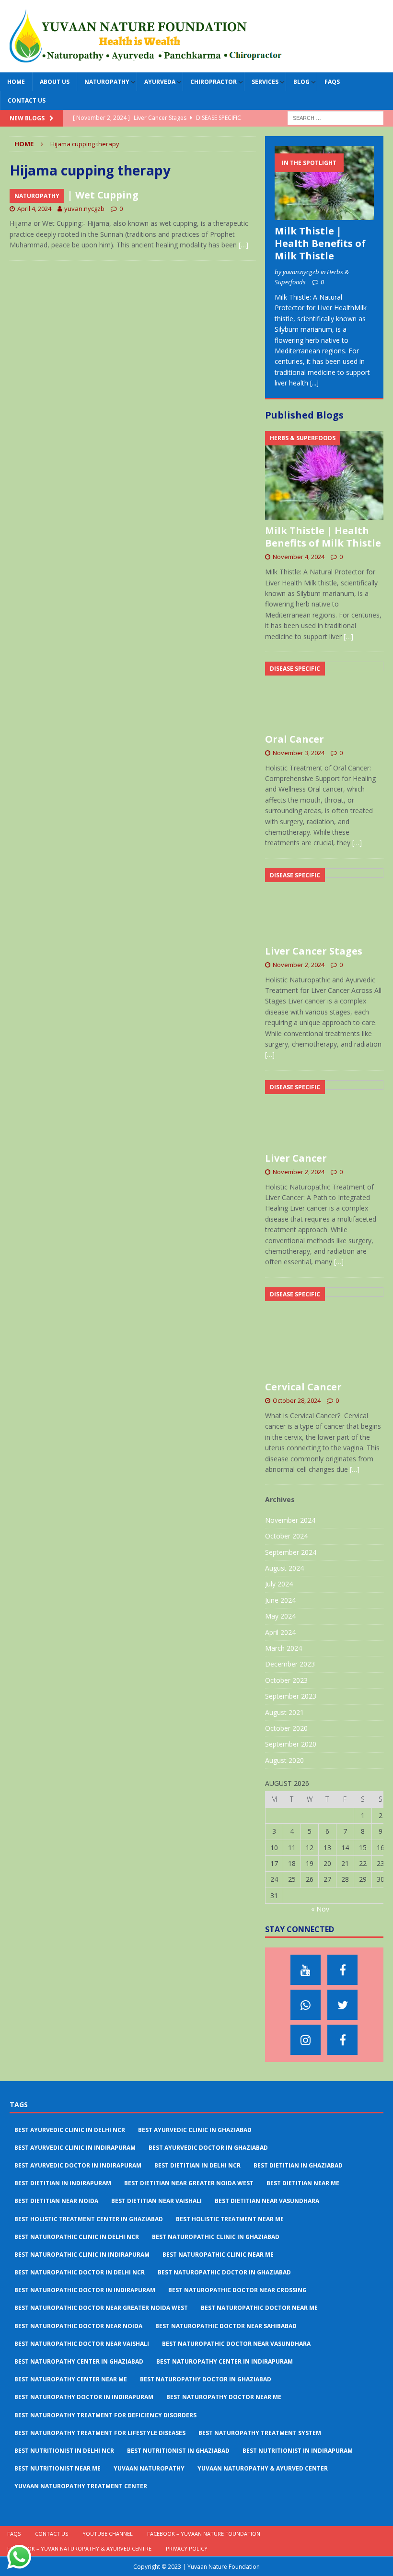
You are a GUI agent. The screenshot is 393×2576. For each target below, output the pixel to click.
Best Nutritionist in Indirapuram (298, 2451)
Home (16, 82)
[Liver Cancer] (324, 1114)
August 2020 (284, 1760)
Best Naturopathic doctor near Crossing (237, 2290)
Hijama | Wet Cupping (84, 195)
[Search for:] (335, 118)
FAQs (332, 82)
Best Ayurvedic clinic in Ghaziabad (195, 2130)
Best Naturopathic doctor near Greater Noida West (101, 2308)
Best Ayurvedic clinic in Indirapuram (75, 2148)
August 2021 (284, 1712)
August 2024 (284, 1568)
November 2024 (290, 1520)
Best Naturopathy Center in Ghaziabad (79, 2361)
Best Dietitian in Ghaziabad (298, 2165)
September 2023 (291, 1696)
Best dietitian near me (303, 2183)
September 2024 (291, 1552)
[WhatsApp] (306, 2005)
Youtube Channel (108, 2534)
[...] (314, 383)
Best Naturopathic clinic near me (218, 2255)
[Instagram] (306, 2040)
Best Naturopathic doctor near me (259, 2308)
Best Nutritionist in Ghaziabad (178, 2451)
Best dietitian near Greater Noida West (189, 2183)
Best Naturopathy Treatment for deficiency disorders (105, 2415)
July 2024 (279, 1584)
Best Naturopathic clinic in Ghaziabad (216, 2237)
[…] (243, 245)
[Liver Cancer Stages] (324, 904)
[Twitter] (342, 2005)
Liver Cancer (296, 1158)
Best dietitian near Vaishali (156, 2201)
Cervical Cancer (303, 1387)
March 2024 (283, 1648)
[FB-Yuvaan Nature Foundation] (342, 1970)
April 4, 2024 (34, 209)
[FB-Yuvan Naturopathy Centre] (342, 2040)
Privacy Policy (187, 2548)
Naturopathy (107, 82)
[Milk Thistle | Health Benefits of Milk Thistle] (324, 183)
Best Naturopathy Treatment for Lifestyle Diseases (100, 2433)
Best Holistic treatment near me (230, 2219)
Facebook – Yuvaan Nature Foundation (204, 2534)
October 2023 (286, 1680)
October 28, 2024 (297, 1400)
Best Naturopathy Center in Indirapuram (225, 2361)
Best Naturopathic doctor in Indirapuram (85, 2290)
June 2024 (280, 1600)
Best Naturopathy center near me (71, 2379)
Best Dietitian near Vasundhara (267, 2201)
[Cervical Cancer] (324, 1332)
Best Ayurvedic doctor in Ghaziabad (208, 2148)
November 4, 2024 (299, 557)
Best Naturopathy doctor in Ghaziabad (206, 2379)
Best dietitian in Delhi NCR (197, 2165)
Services (265, 82)
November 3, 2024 (299, 753)
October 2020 (286, 1728)
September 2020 (291, 1744)
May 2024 (280, 1616)
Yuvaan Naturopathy (149, 2468)
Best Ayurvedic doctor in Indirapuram (78, 2165)
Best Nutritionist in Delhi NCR (64, 2451)
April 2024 (280, 1632)
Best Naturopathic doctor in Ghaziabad (224, 2272)
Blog (301, 82)
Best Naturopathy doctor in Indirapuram (84, 2397)
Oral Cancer (295, 739)
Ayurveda (160, 82)
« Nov (320, 1909)
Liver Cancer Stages (314, 951)
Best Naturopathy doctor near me (224, 2397)
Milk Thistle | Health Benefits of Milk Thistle (320, 243)
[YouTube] (306, 1970)
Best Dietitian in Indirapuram (63, 2183)
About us (55, 82)
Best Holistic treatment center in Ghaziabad (89, 2219)
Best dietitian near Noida (56, 2201)
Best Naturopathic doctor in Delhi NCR (80, 2272)
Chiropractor (214, 82)
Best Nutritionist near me (58, 2468)
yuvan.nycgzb (84, 209)
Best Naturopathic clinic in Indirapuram (82, 2255)
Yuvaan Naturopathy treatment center (81, 2486)
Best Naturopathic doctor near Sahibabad (226, 2326)
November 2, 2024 (299, 965)
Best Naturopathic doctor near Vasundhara (236, 2344)
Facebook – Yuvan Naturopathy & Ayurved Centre (79, 2548)
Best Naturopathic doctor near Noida (78, 2326)
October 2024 (286, 1536)
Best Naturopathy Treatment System (260, 2433)
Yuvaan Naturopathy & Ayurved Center (263, 2468)
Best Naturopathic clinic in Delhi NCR (77, 2237)
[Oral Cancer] (324, 695)
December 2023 (290, 1664)
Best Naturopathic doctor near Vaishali (82, 2344)
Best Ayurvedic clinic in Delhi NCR (70, 2130)
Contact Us (27, 100)
